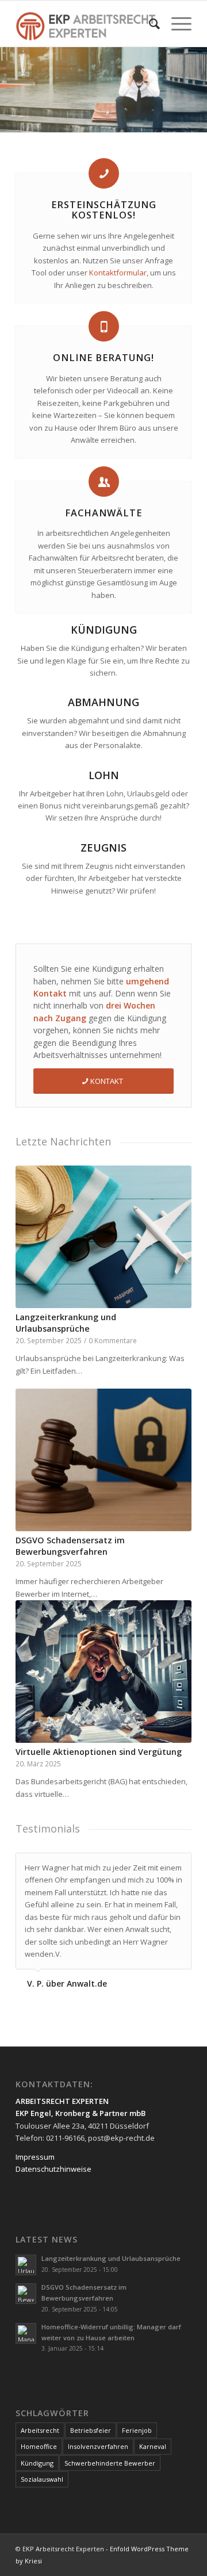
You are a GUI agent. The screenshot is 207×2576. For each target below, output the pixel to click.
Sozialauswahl (42, 2466)
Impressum (35, 2143)
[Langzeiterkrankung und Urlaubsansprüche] (103, 1237)
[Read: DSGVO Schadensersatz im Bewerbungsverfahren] (26, 2280)
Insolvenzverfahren (98, 2433)
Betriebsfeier (91, 2417)
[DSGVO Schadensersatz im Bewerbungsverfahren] (103, 1460)
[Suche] (149, 24)
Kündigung (37, 2450)
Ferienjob (137, 2417)
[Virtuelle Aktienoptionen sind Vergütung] (103, 1672)
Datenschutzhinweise (53, 2156)
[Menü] (176, 24)
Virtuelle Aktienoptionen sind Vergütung (99, 1752)
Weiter (174, 1411)
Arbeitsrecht (40, 2417)
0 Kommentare (113, 1340)
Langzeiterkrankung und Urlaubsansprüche (66, 1323)
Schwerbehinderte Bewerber (110, 2450)
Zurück (33, 1411)
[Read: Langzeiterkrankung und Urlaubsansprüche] (26, 2252)
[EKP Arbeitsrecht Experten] (86, 24)
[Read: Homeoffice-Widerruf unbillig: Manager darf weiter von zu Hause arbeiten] (26, 2320)
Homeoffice (39, 2433)
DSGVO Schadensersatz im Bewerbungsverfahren (70, 1546)
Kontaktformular (118, 273)
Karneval (153, 2433)
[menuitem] (149, 24)
